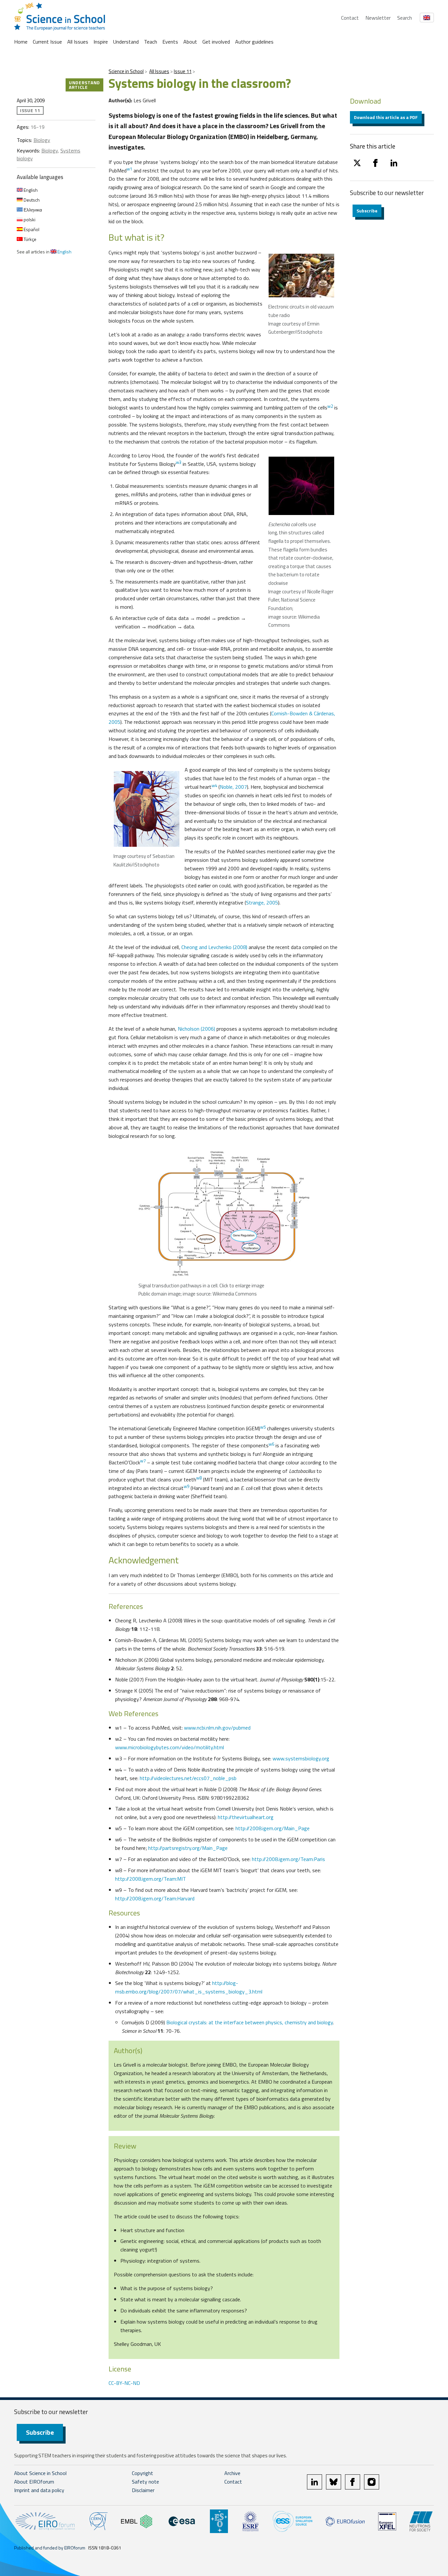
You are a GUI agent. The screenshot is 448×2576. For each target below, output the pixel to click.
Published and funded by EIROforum (50, 2548)
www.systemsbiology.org (301, 1758)
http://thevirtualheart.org (246, 1817)
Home (21, 42)
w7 (143, 1461)
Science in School (126, 71)
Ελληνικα (32, 210)
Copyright (143, 2473)
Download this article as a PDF (386, 117)
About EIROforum (34, 2482)
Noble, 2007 (233, 787)
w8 (199, 1478)
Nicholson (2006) (196, 1029)
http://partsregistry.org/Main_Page (188, 1848)
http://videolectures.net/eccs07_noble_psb (188, 1778)
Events (170, 42)
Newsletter (378, 18)
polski (29, 219)
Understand (126, 42)
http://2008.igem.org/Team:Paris (288, 1859)
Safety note (145, 2482)
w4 (214, 785)
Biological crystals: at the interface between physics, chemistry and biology (250, 2022)
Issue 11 (183, 71)
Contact (350, 18)
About (190, 42)
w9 (186, 1486)
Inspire (101, 42)
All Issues (78, 42)
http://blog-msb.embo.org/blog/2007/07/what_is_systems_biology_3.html (189, 1987)
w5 (263, 1427)
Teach (151, 42)
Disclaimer (143, 2490)
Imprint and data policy (39, 2490)
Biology (42, 140)
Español (31, 229)
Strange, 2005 (262, 902)
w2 (330, 406)
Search (405, 18)
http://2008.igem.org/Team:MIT (151, 1879)
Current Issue (47, 42)
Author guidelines (254, 42)
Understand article (84, 85)
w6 (271, 1444)
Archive (232, 2473)
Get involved (216, 42)
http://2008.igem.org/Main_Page (273, 1828)
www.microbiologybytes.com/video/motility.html (170, 1747)
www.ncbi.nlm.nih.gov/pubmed (217, 1728)
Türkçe (30, 239)
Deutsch (31, 200)
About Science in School (40, 2473)
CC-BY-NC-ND (124, 2383)
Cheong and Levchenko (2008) (214, 947)
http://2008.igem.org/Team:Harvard (155, 1898)
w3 (179, 462)
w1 (129, 169)
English (30, 190)
